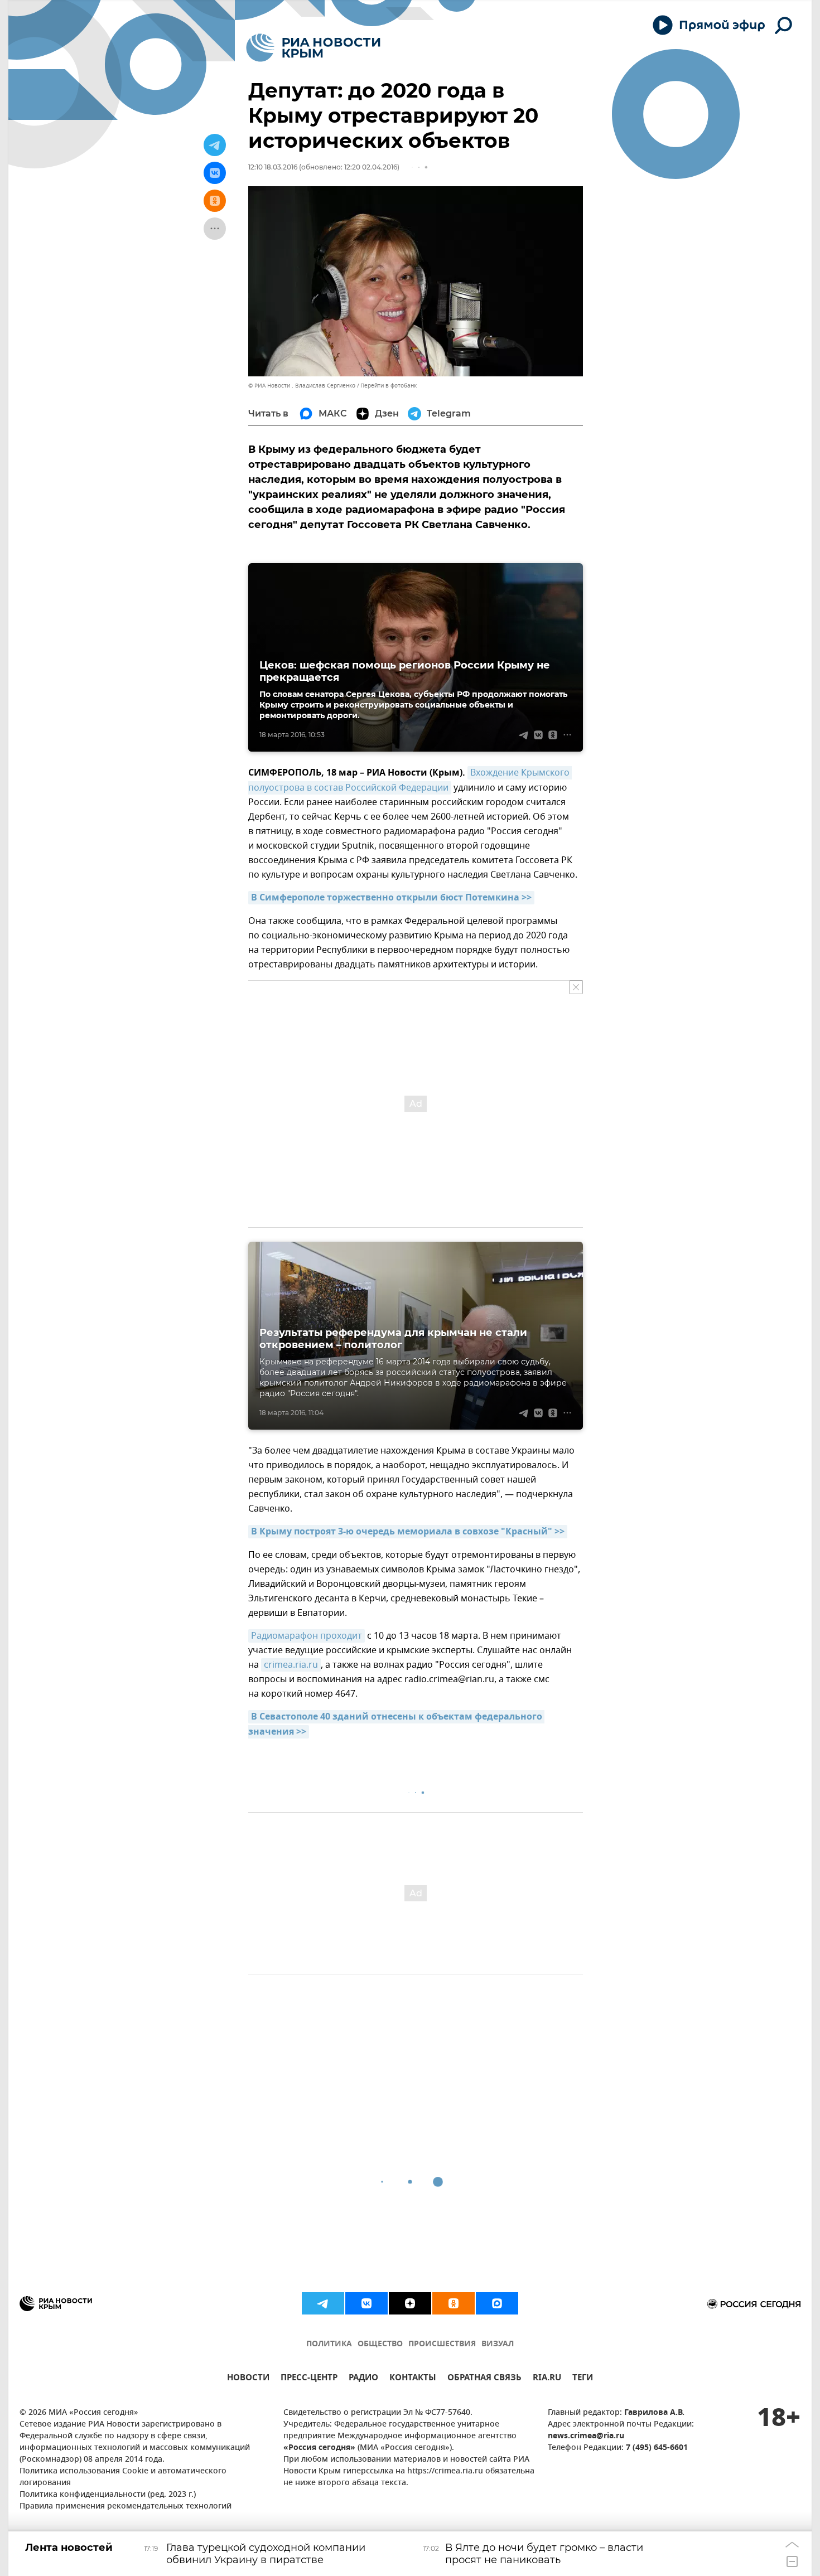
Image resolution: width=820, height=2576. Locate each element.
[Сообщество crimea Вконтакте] (366, 2303)
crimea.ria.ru (291, 1665)
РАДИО (363, 2379)
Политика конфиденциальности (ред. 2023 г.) (108, 2495)
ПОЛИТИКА (329, 2344)
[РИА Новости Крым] (313, 48)
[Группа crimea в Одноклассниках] (454, 2303)
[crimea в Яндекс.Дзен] (410, 2303)
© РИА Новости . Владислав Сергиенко (302, 386)
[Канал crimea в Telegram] (323, 2303)
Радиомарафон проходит (307, 1636)
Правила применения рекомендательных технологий (126, 2507)
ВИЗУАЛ (498, 2344)
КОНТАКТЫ (413, 2379)
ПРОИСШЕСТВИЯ (442, 2344)
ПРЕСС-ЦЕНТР (309, 2379)
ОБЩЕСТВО (380, 2344)
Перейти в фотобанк (389, 386)
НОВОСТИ (248, 2379)
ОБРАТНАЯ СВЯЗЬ (484, 2379)
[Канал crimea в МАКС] (497, 2303)
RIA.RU (547, 2379)
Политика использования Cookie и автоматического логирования (123, 2477)
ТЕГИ (583, 2379)
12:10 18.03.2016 (273, 167)
